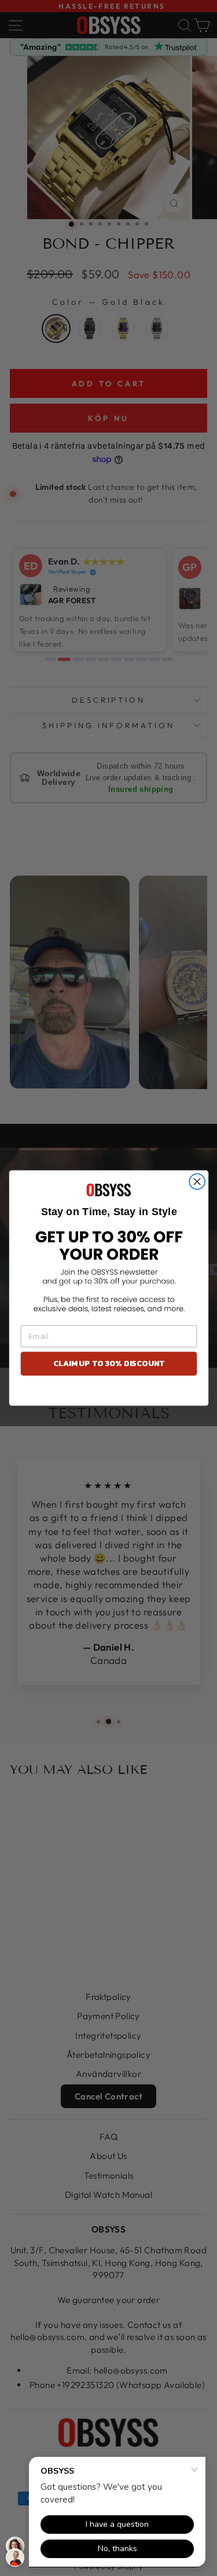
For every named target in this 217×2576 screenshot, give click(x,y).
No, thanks (108, 1393)
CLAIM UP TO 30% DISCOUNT (108, 1363)
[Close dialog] (197, 1181)
